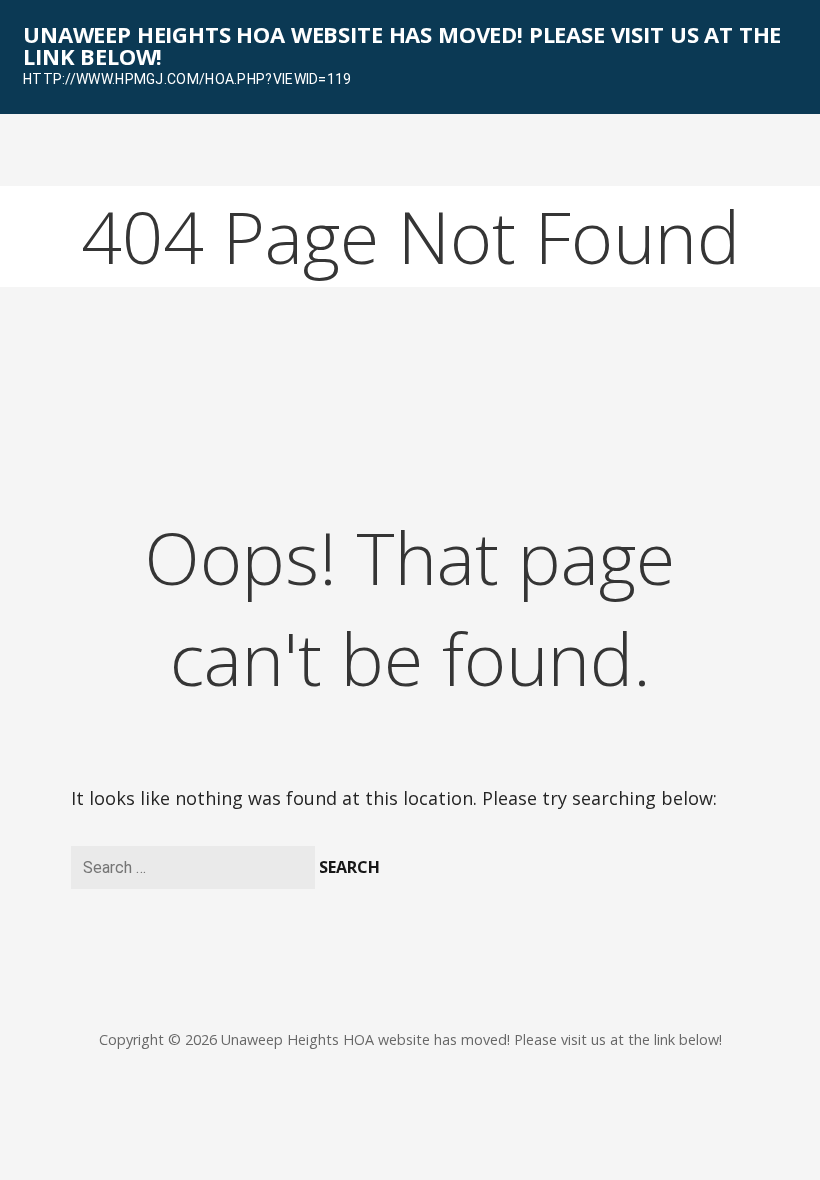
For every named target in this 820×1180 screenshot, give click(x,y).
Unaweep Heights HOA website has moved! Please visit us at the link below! (402, 45)
